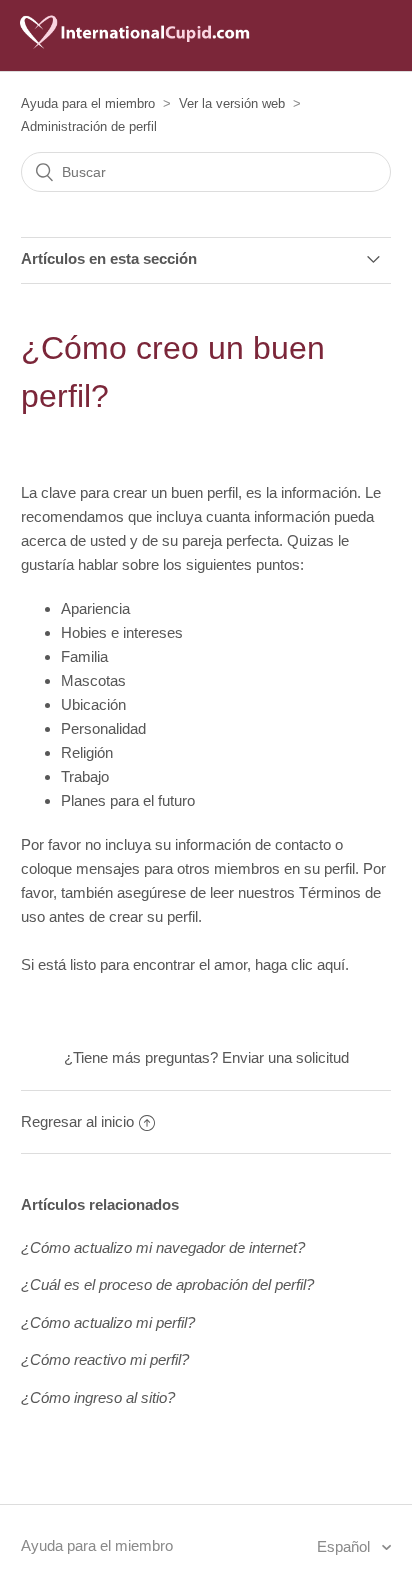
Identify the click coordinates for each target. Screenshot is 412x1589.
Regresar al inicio (77, 1121)
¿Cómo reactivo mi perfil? (105, 1359)
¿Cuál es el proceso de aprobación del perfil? (167, 1284)
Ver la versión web (232, 103)
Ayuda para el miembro (88, 103)
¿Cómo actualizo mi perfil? (108, 1322)
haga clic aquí (300, 964)
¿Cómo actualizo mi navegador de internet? (163, 1247)
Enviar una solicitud (285, 1057)
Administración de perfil (89, 126)
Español (345, 1546)
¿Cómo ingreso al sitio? (98, 1397)
